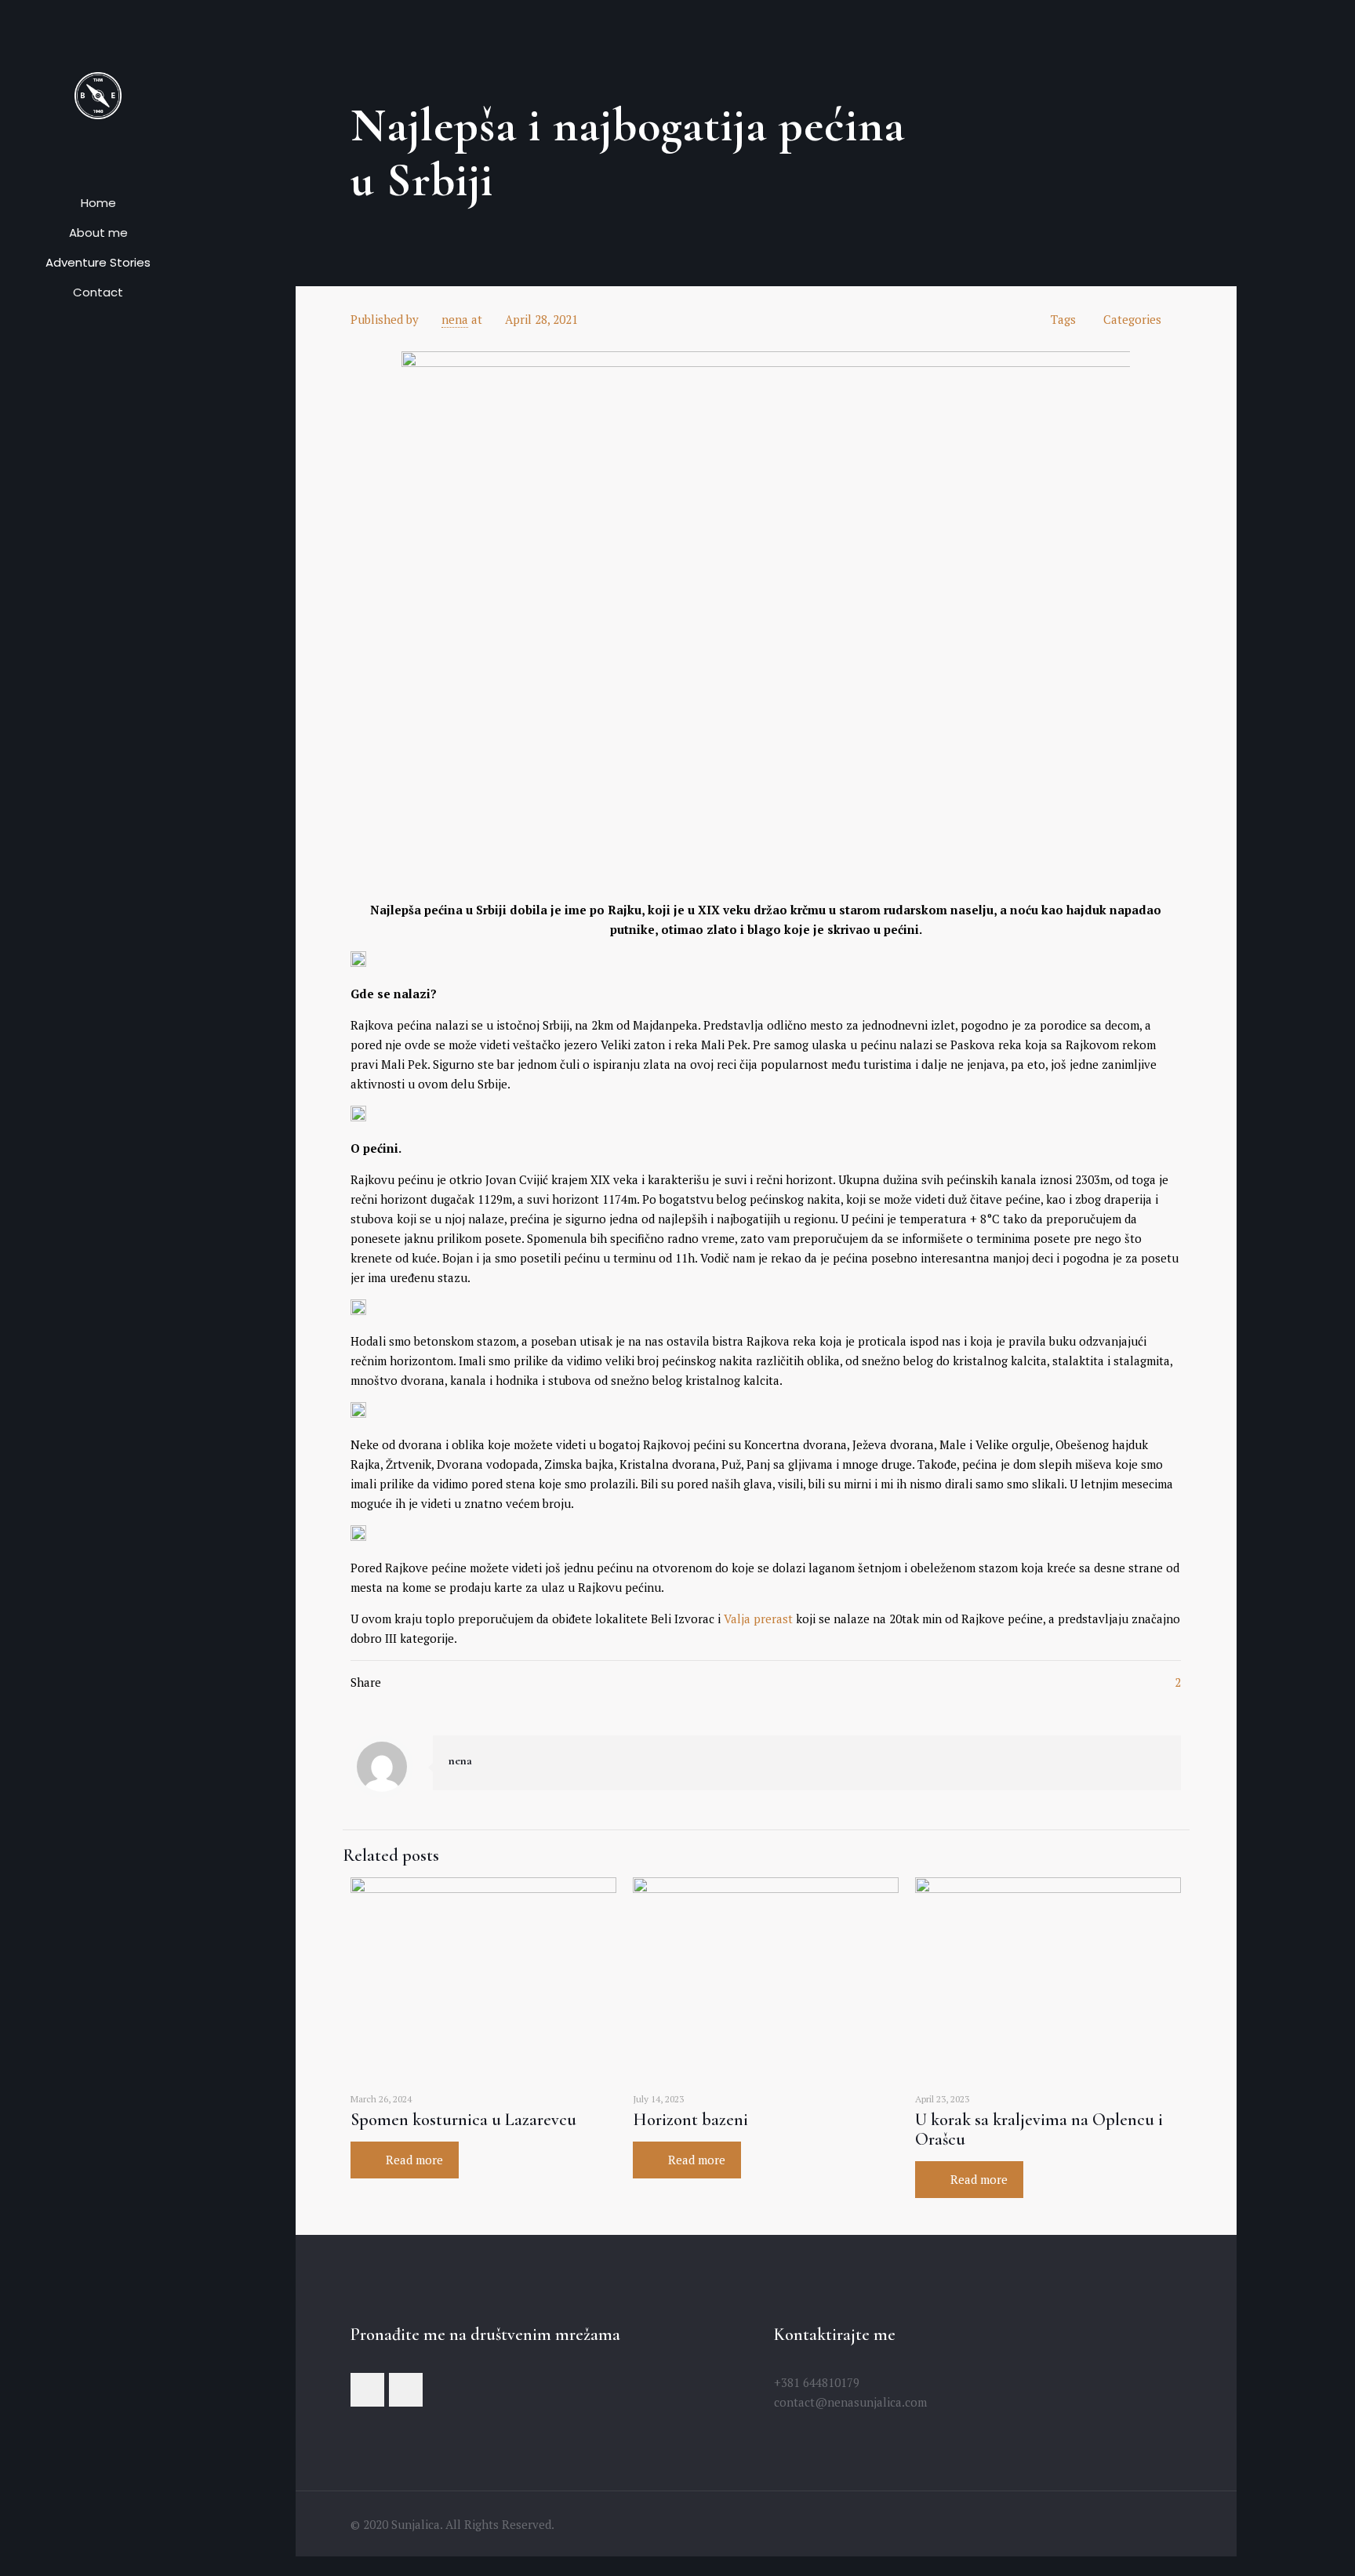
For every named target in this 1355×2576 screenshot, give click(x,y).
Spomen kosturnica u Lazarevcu (463, 2120)
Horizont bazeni (690, 2120)
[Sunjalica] (98, 94)
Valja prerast (760, 1619)
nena (455, 319)
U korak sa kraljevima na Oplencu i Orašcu (1039, 2129)
